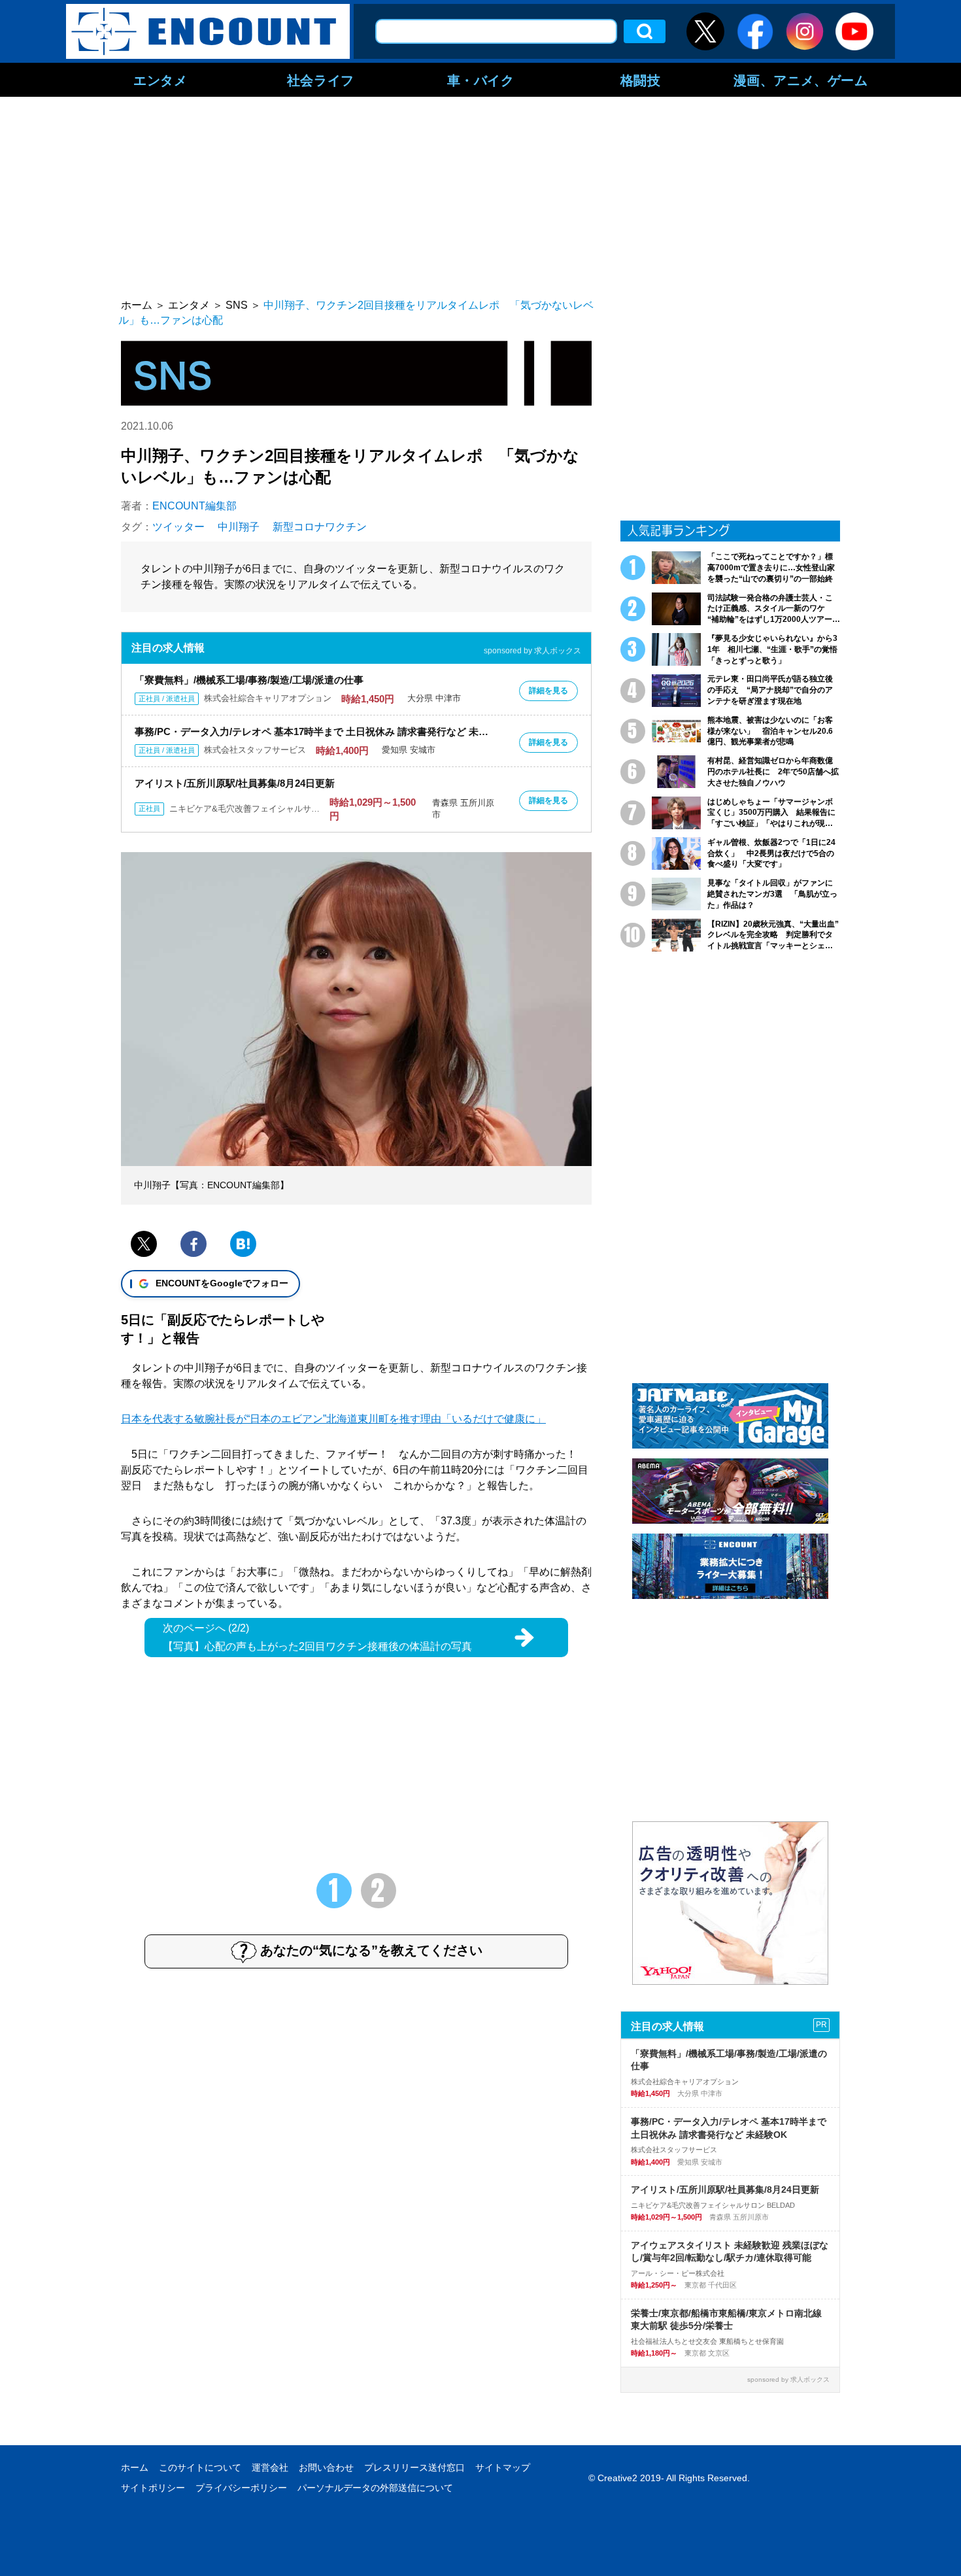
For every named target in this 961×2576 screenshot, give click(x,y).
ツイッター (178, 527)
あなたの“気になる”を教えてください (371, 1950)
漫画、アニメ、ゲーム (801, 80)
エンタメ (160, 80)
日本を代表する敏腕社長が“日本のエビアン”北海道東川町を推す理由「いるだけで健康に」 (333, 1419)
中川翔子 (239, 527)
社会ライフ (321, 80)
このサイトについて (200, 2467)
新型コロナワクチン (320, 527)
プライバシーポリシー (241, 2488)
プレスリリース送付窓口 (414, 2467)
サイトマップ (503, 2467)
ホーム (135, 2467)
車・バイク (481, 80)
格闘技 (641, 80)
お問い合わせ (326, 2467)
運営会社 (270, 2467)
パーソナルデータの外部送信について (375, 2488)
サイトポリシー (153, 2488)
